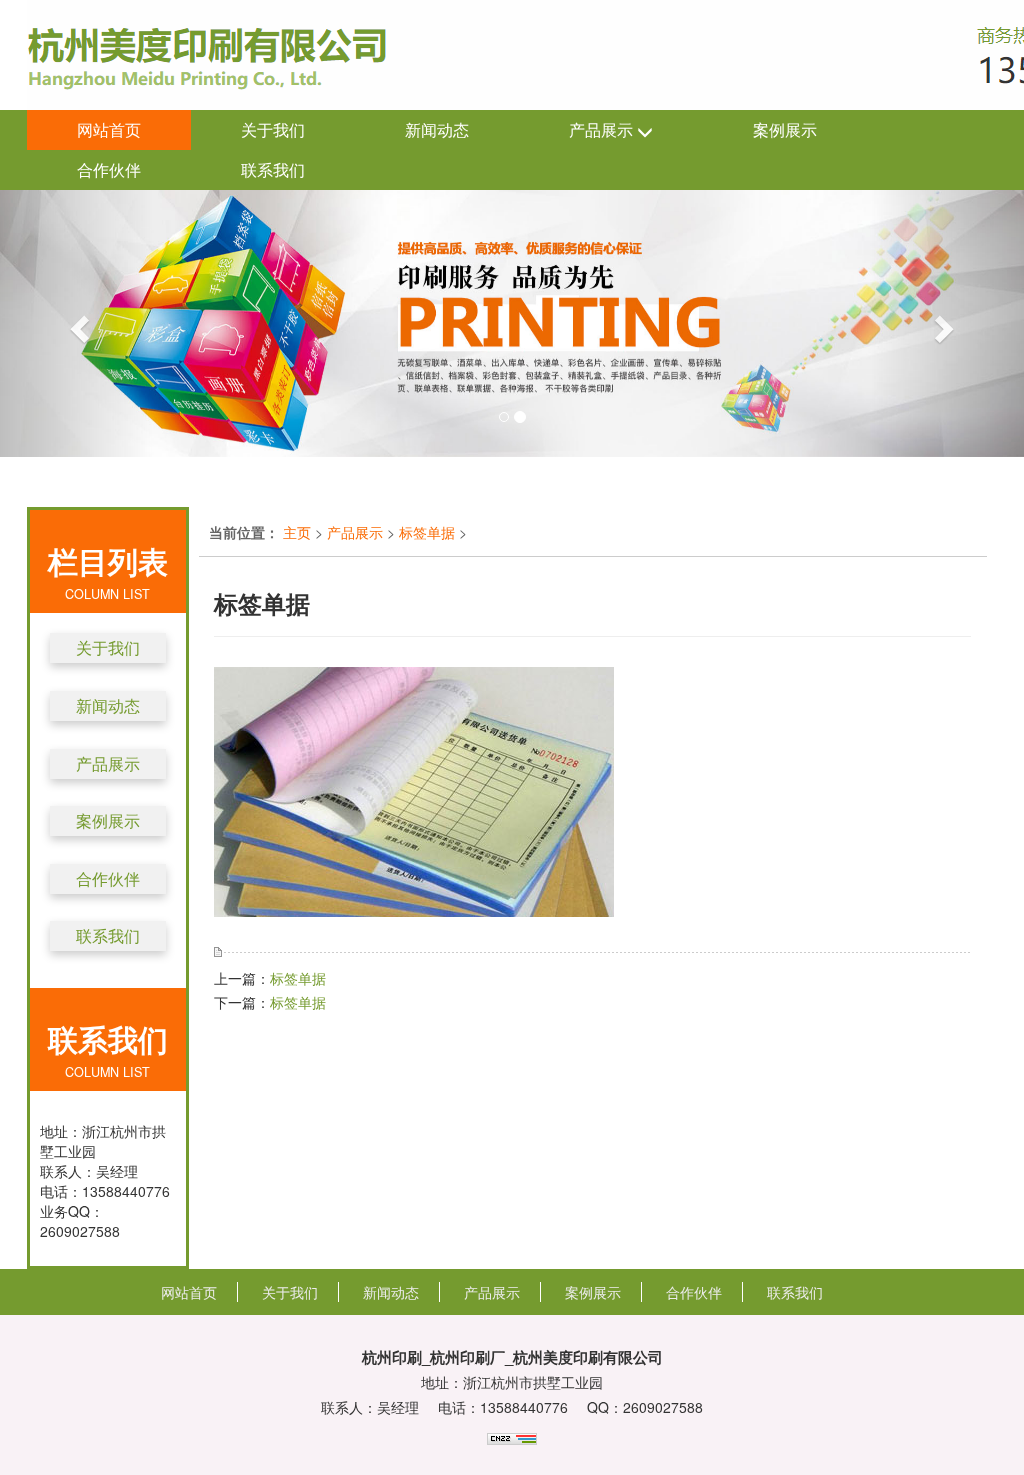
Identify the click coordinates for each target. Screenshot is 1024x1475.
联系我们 (273, 169)
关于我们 (273, 129)
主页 (297, 532)
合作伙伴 (109, 169)
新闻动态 (437, 129)
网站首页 (109, 129)
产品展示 (603, 129)
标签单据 (427, 532)
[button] (77, 323)
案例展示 (785, 129)
